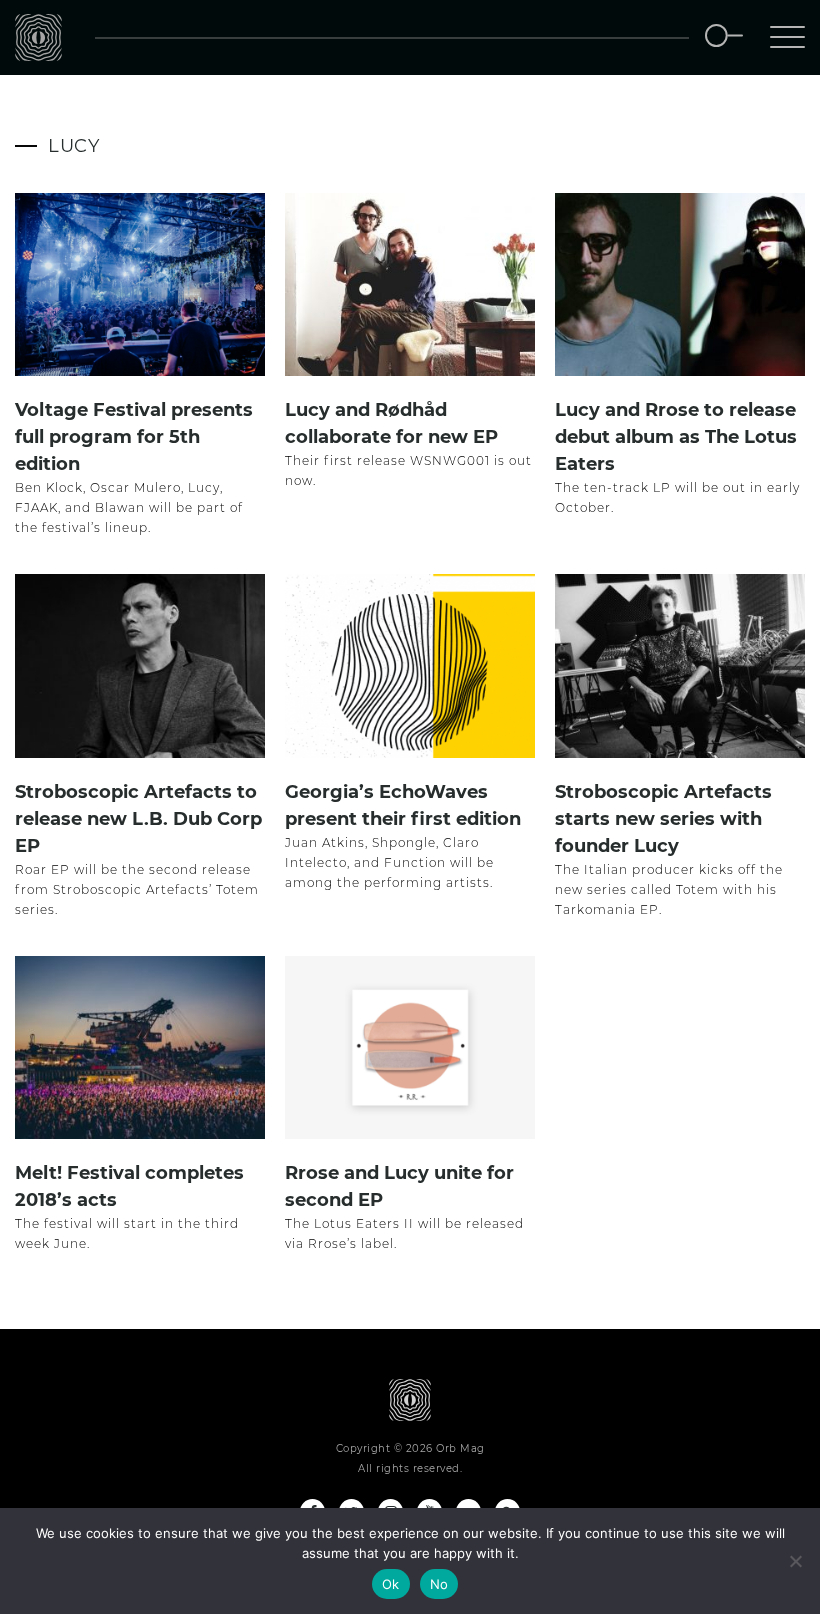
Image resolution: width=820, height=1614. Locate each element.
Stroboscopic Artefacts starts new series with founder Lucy (663, 819)
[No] (795, 1561)
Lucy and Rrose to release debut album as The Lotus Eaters (676, 437)
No (439, 1584)
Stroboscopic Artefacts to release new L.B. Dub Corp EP (138, 819)
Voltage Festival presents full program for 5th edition (134, 437)
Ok (391, 1584)
